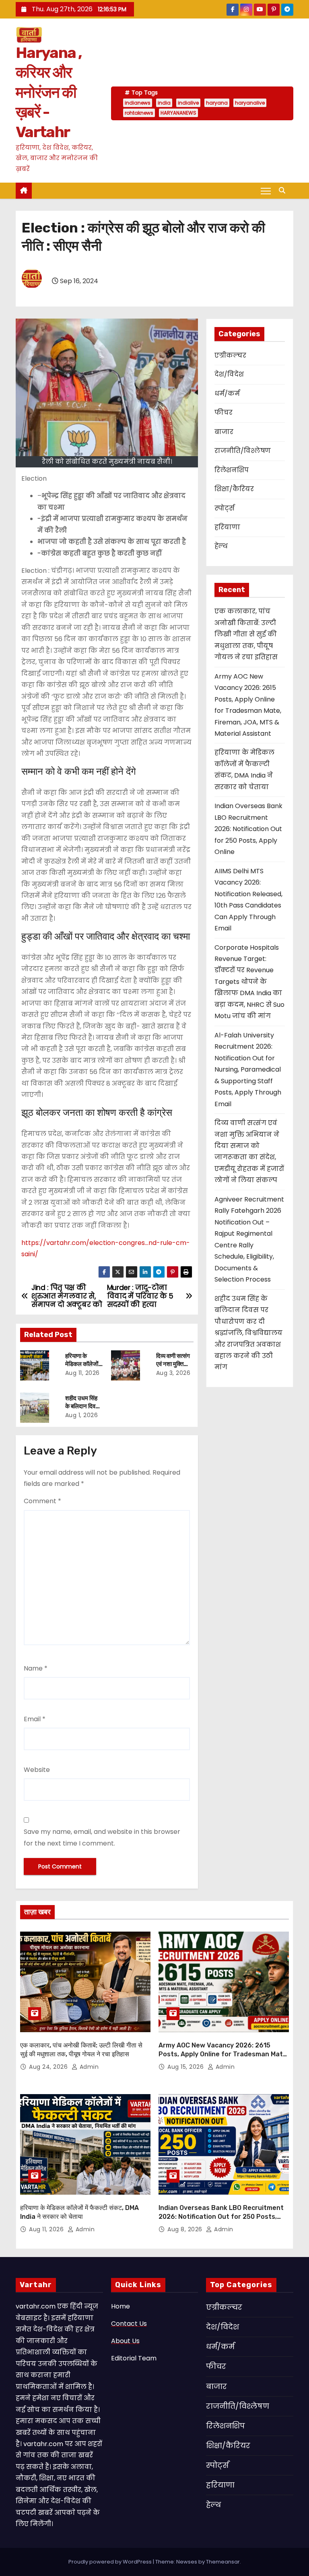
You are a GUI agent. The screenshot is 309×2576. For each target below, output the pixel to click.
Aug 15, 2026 (186, 2067)
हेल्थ (221, 546)
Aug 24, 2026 (49, 2067)
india (164, 103)
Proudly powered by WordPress (111, 2562)
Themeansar (223, 2562)
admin (88, 2067)
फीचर (224, 413)
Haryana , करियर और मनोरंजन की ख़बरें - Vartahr (49, 93)
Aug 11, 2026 (82, 1373)
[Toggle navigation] (266, 191)
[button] (284, 190)
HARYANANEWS (178, 113)
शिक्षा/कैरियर (234, 489)
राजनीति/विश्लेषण (243, 451)
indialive (188, 103)
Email (35, 1719)
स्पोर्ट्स (225, 508)
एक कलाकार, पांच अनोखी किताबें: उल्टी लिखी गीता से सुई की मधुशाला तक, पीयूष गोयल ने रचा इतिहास (246, 634)
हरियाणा (227, 527)
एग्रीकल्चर (230, 355)
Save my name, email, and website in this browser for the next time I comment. (102, 1837)
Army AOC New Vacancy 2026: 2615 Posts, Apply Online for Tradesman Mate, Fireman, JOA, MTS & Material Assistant (224, 2054)
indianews (138, 103)
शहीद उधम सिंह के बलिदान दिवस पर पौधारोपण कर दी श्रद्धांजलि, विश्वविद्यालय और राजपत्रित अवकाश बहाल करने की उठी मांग (248, 1333)
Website (37, 1770)
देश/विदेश (229, 374)
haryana (217, 103)
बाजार (224, 432)
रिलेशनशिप (232, 470)
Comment (42, 1501)
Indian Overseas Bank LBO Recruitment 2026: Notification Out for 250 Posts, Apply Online (248, 829)
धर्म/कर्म (227, 394)
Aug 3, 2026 (173, 1373)
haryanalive (250, 103)
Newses (187, 2562)
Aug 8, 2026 (186, 2229)
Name (36, 1668)
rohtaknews (139, 113)
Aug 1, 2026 (82, 1415)
